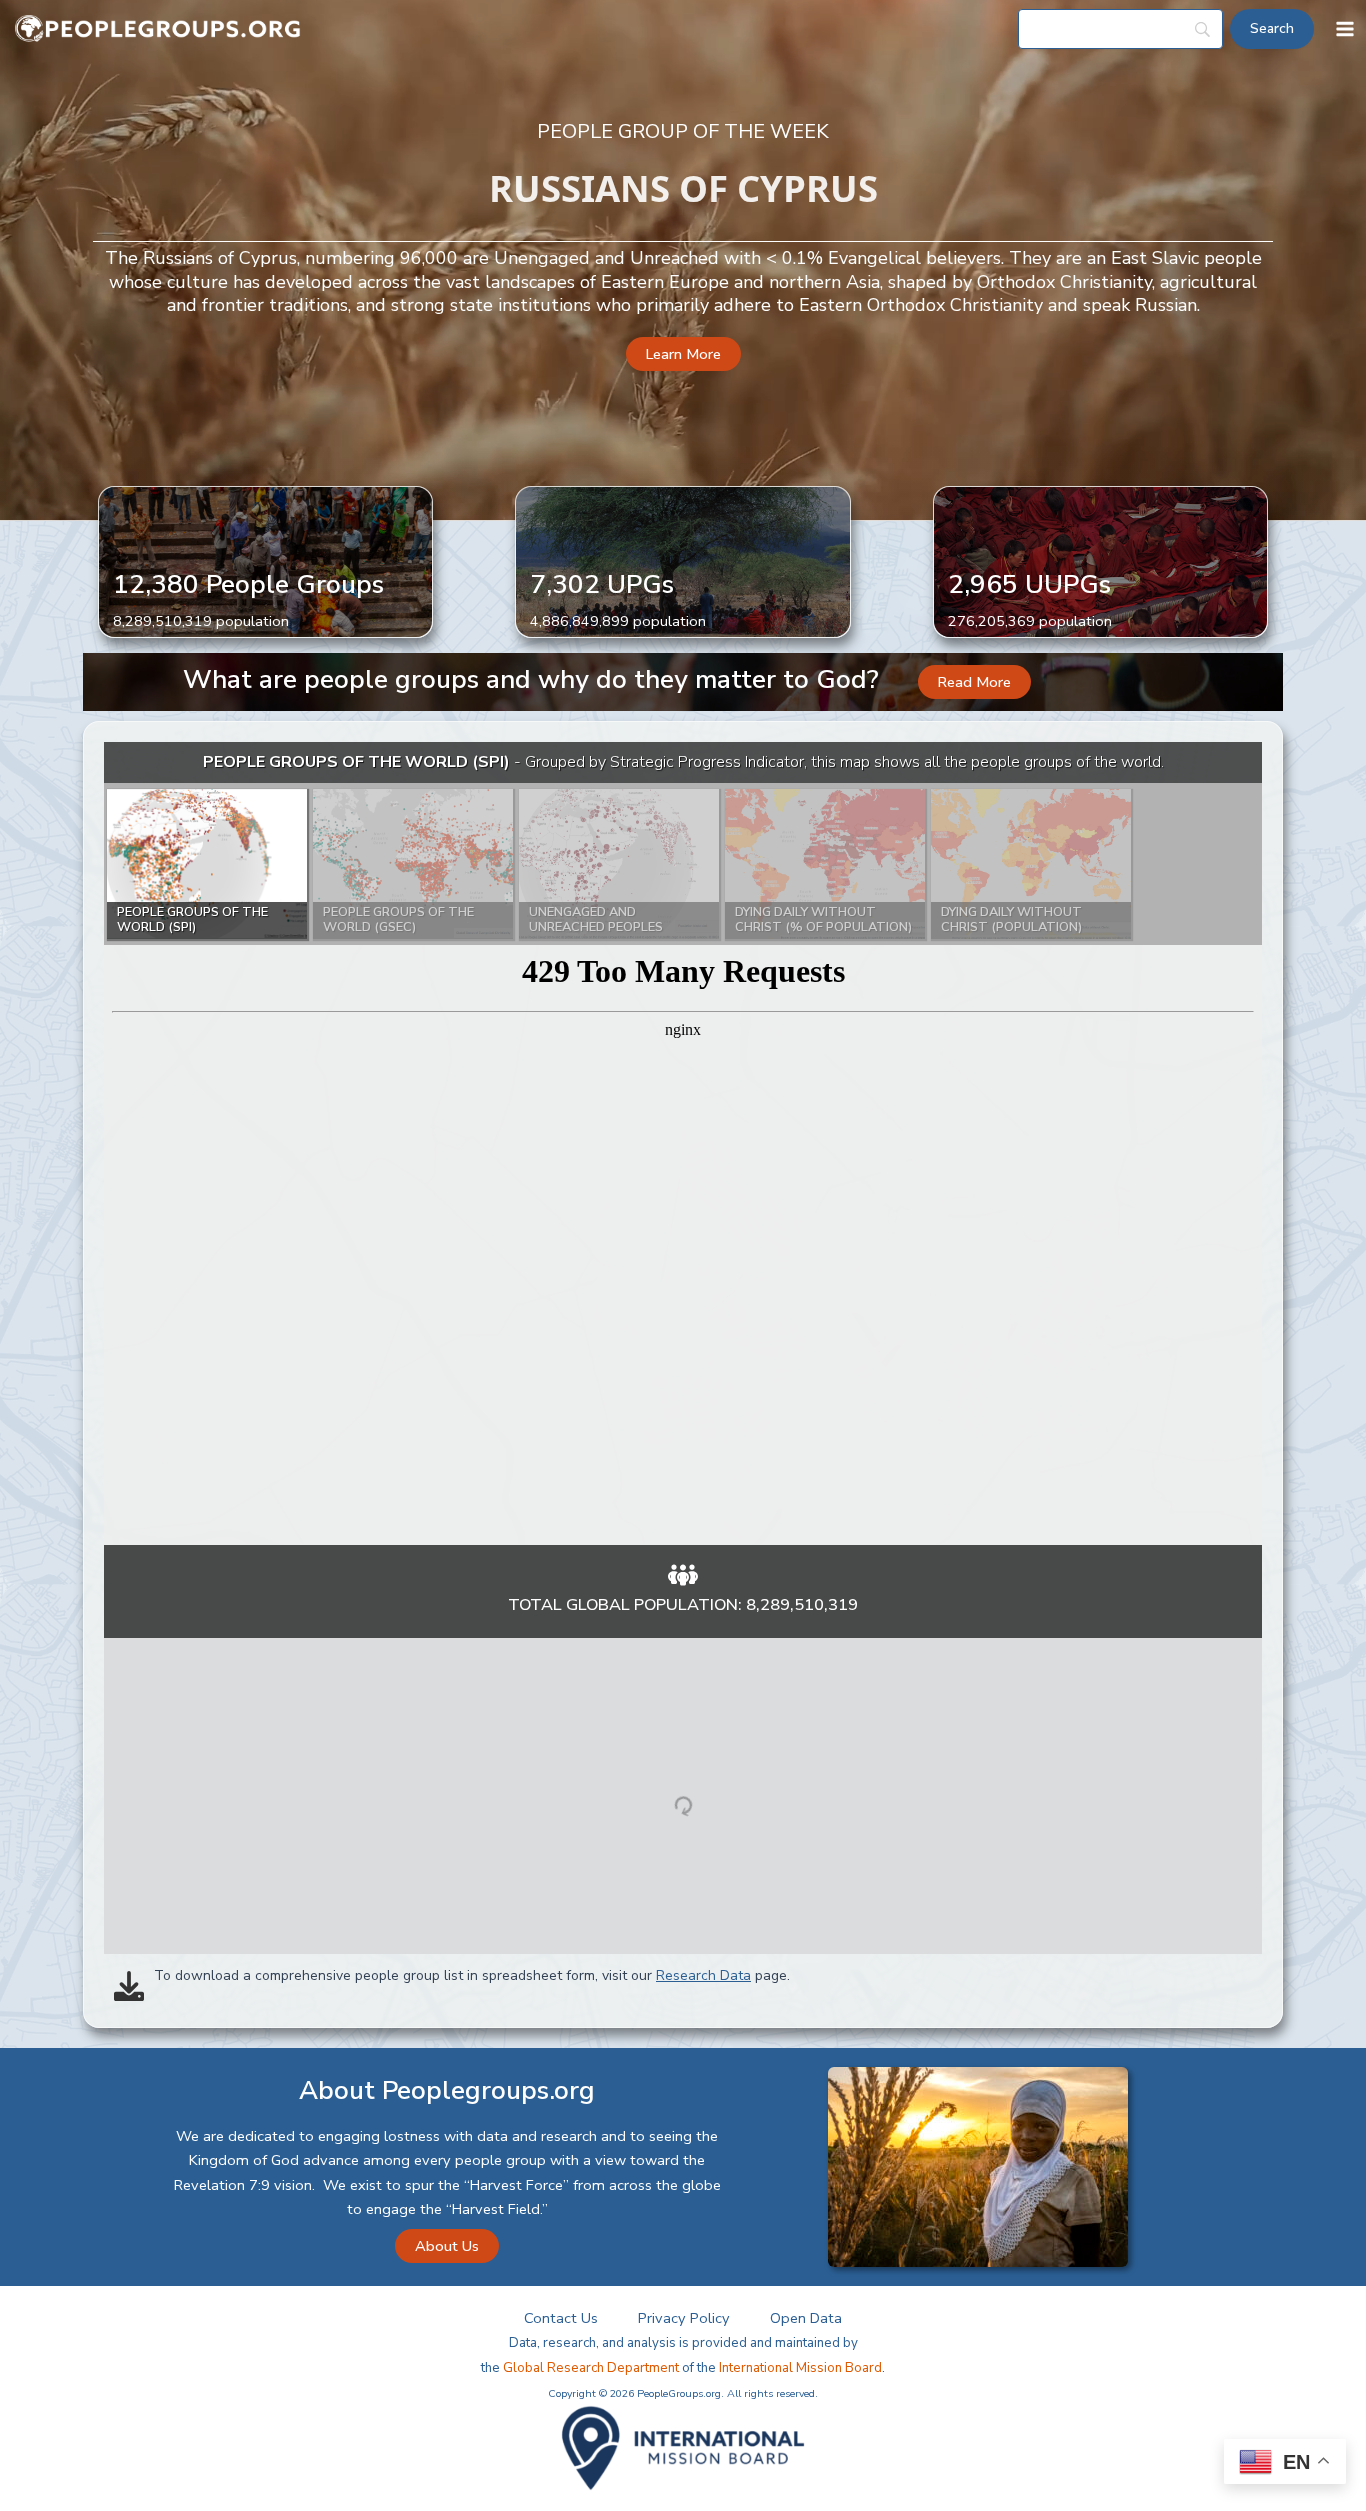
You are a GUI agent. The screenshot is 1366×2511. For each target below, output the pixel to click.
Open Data (806, 2318)
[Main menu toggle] (1345, 29)
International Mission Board (800, 2368)
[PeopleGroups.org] (158, 29)
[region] (683, 1143)
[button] (683, 354)
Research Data (703, 1975)
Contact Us (561, 2318)
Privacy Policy (684, 2318)
